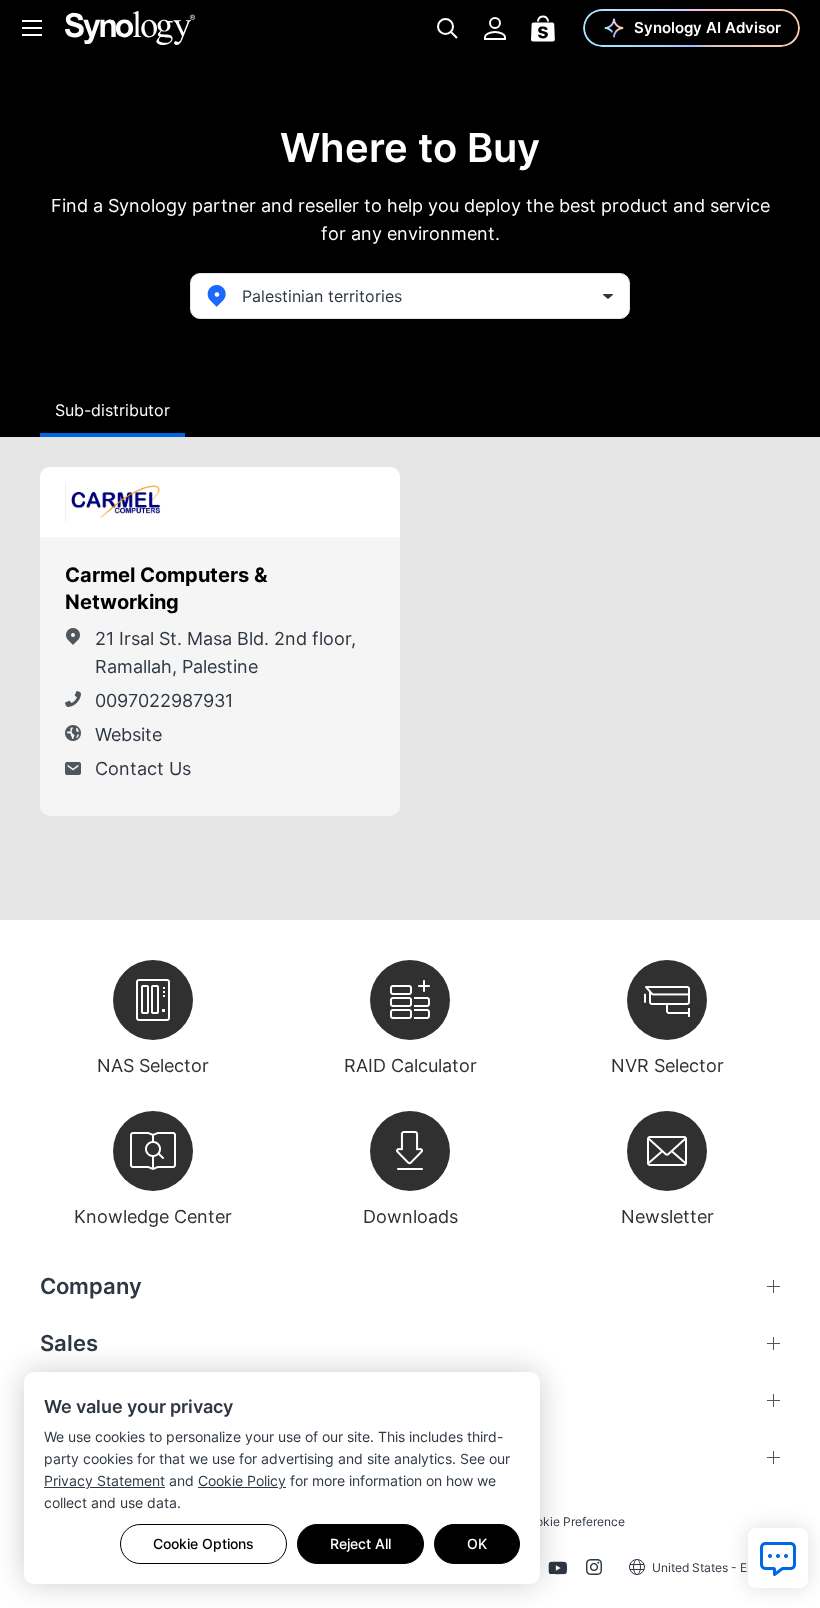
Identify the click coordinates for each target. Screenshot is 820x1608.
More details (338, 501)
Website (128, 734)
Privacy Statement (104, 1480)
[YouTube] (557, 1571)
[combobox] (410, 296)
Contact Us (143, 768)
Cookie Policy (242, 1480)
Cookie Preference (572, 1521)
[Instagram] (594, 1571)
